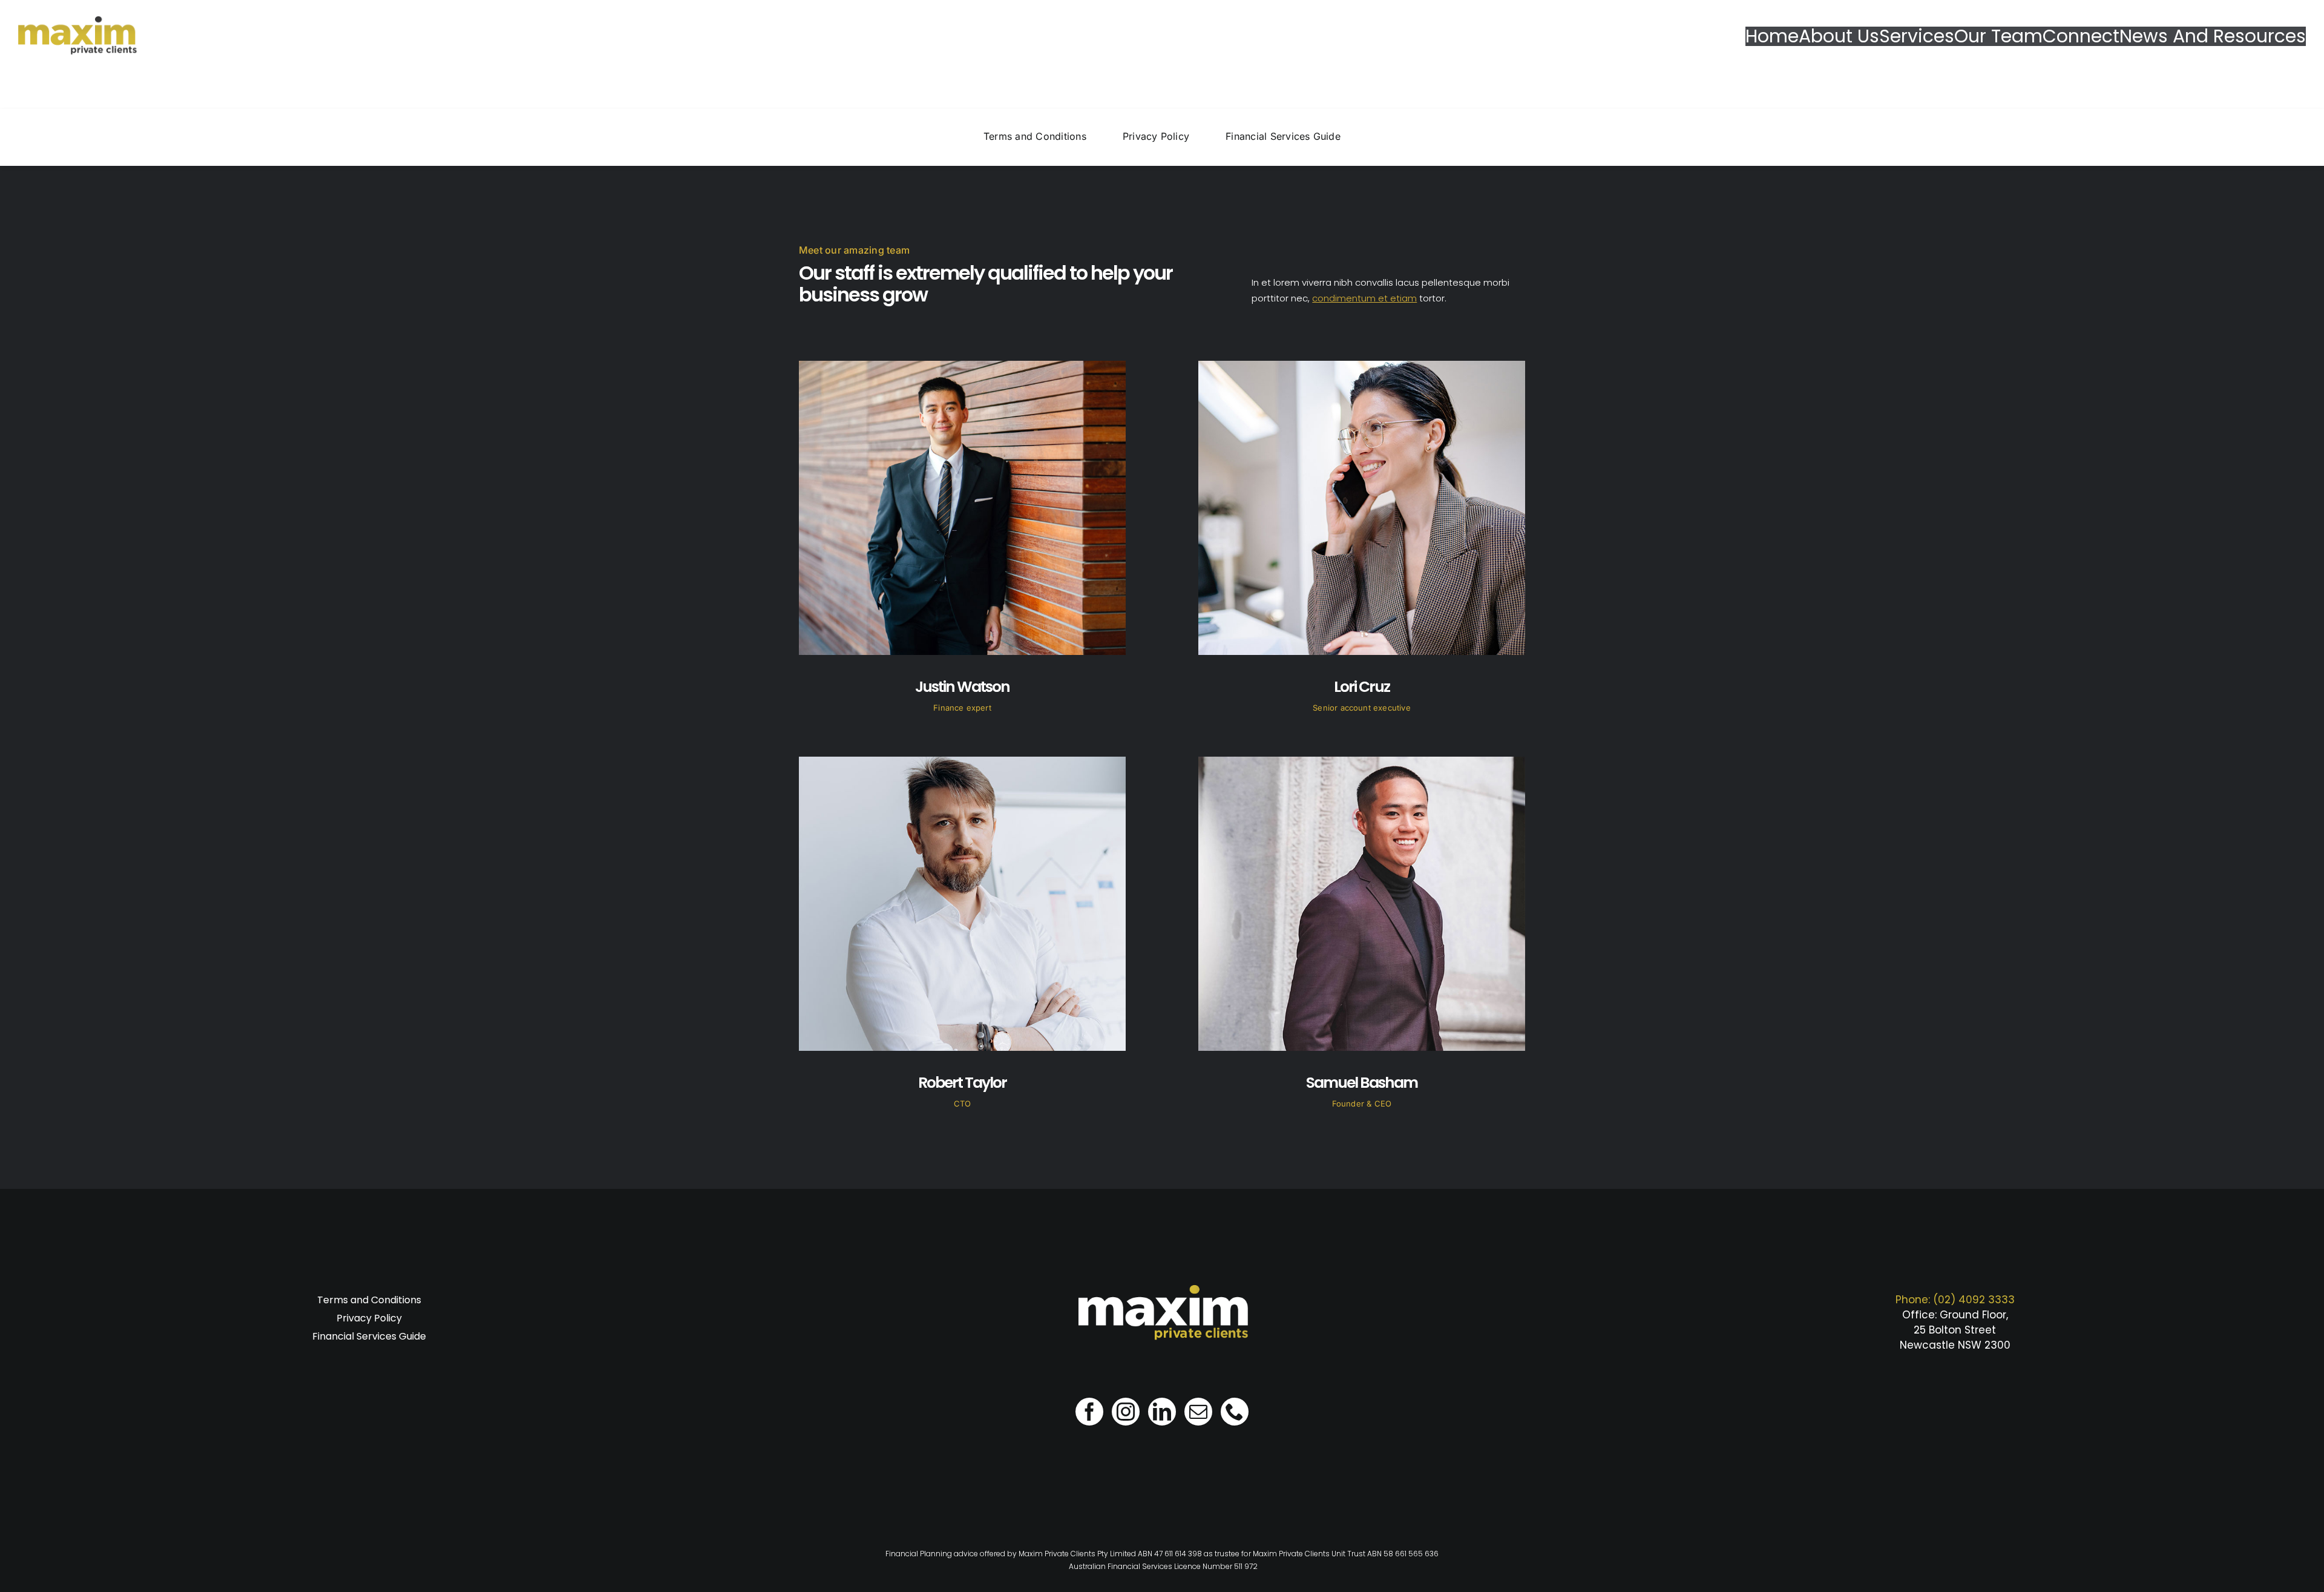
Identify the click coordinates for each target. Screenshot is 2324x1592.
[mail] (1198, 1412)
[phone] (1235, 1412)
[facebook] (1089, 1412)
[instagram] (1126, 1412)
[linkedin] (1162, 1412)
